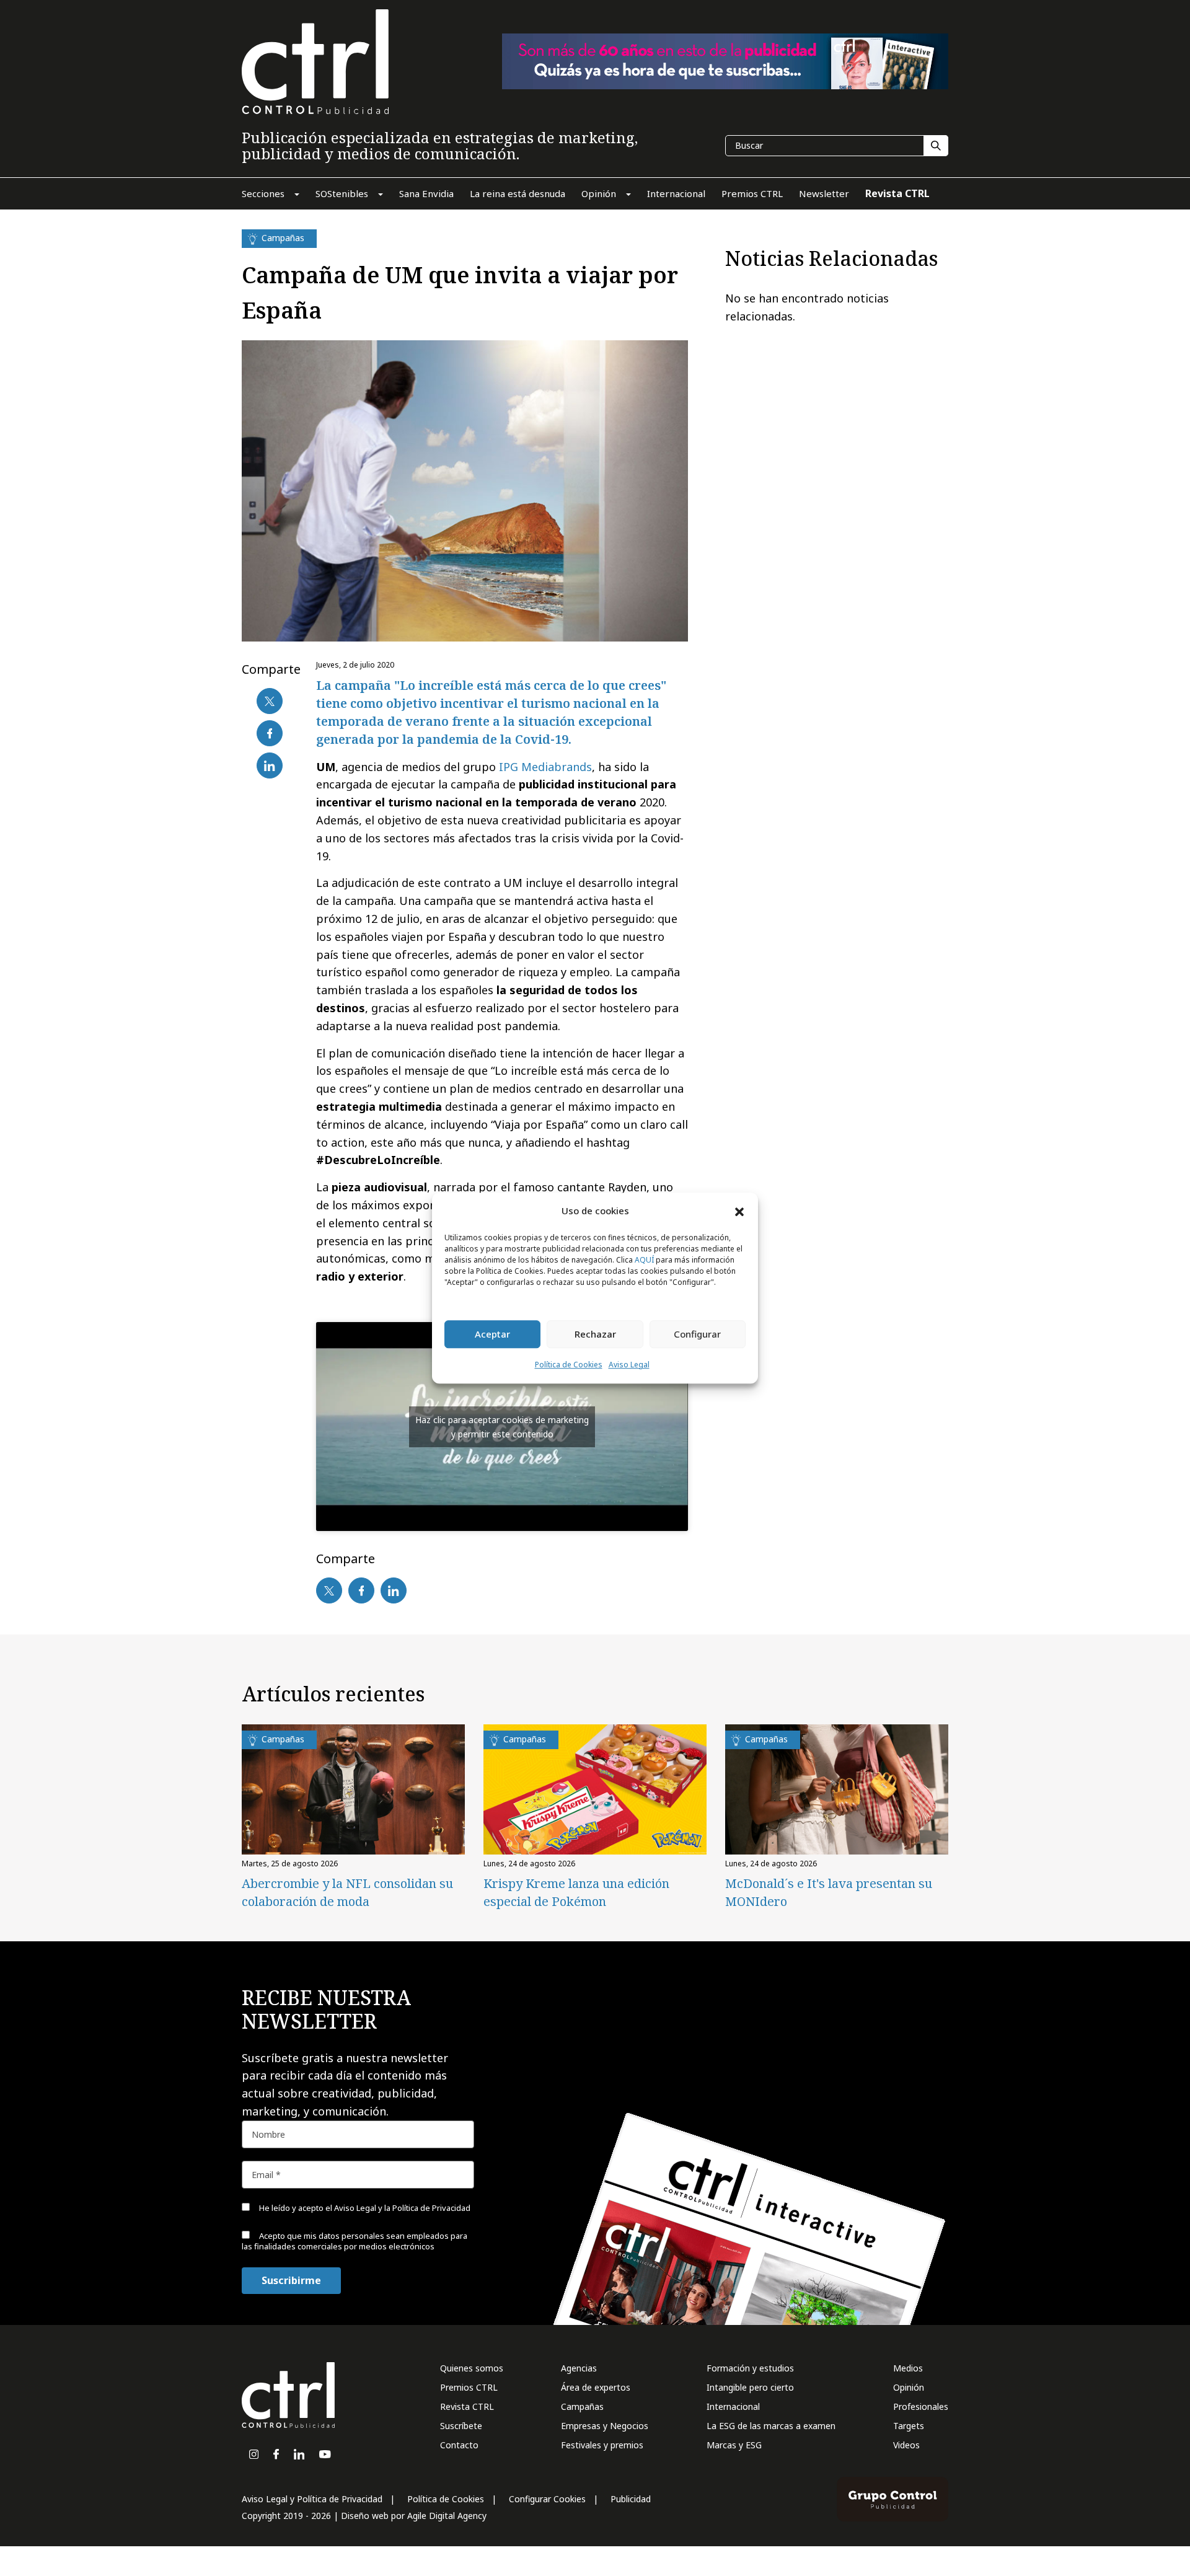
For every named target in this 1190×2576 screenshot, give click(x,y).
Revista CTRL (467, 2406)
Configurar (697, 1334)
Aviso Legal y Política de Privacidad (312, 2499)
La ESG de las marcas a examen (771, 2426)
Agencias (579, 2368)
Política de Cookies (569, 1365)
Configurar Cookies (547, 2499)
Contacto (459, 2445)
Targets (909, 2426)
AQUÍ (644, 1260)
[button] (739, 1211)
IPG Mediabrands (545, 767)
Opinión (909, 2387)
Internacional (733, 2406)
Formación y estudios (750, 2368)
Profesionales (921, 2406)
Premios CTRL (469, 2387)
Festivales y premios (602, 2445)
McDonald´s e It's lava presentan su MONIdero (829, 1892)
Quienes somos (472, 2368)
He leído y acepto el (364, 2208)
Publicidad (631, 2499)
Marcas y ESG (734, 2445)
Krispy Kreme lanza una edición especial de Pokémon (576, 1892)
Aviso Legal (629, 1365)
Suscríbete (461, 2426)
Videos (906, 2445)
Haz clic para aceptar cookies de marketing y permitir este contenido (502, 1427)
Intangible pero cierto (750, 2387)
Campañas (582, 2406)
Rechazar (595, 1334)
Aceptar (492, 1334)
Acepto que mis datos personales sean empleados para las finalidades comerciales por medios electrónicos (355, 2241)
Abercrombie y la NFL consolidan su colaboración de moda (347, 1892)
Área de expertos (596, 2387)
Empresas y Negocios (605, 2426)
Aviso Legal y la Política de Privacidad (402, 2208)
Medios (908, 2368)
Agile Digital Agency (447, 2516)
